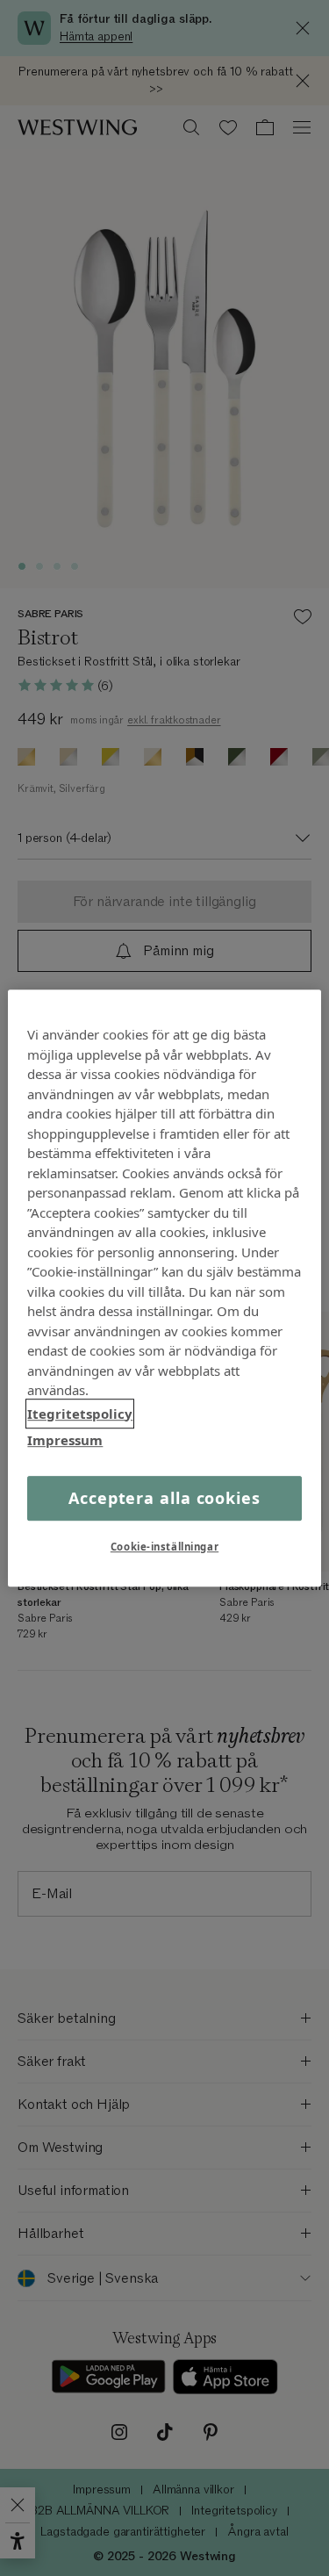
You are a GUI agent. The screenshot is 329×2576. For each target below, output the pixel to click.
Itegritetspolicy (80, 1414)
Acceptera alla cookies (164, 1498)
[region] (164, 1288)
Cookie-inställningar (164, 1547)
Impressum (65, 1440)
